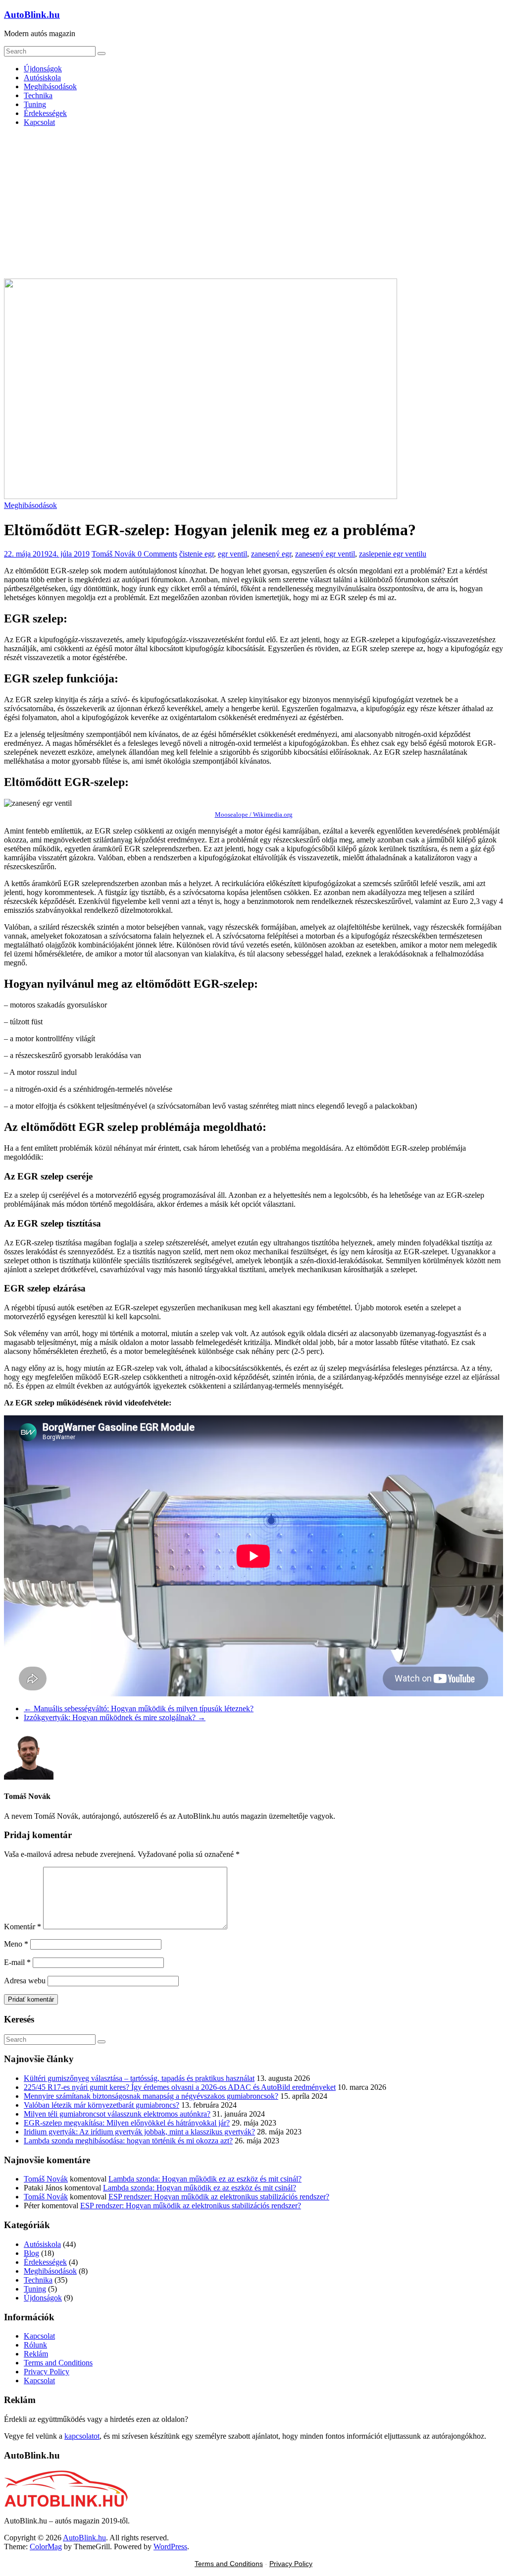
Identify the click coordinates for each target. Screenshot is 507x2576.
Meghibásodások (50, 86)
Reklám (36, 2354)
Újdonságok (43, 69)
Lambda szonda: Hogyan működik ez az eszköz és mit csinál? (205, 2179)
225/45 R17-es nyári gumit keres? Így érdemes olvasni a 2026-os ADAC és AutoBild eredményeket (180, 2087)
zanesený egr (271, 554)
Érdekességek (45, 113)
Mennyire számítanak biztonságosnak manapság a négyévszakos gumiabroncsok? (151, 2096)
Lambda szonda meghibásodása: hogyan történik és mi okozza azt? (128, 2141)
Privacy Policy (47, 2372)
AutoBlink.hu (32, 15)
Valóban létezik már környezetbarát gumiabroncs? (101, 2105)
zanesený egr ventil (325, 554)
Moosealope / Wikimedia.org (254, 814)
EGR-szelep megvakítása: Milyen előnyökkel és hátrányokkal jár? (127, 2123)
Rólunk (35, 2345)
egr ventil (232, 554)
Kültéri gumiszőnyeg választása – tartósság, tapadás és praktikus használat (139, 2078)
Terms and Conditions (58, 2363)
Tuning (35, 104)
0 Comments (157, 554)
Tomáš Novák (115, 554)
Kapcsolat (39, 122)
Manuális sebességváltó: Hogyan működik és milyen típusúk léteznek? (139, 1708)
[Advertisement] (253, 204)
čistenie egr (197, 554)
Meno (16, 1944)
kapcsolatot (82, 2436)
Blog (31, 2253)
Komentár (23, 1927)
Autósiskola (42, 78)
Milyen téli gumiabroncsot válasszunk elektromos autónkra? (117, 2114)
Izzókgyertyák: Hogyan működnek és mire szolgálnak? (115, 1717)
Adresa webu (25, 1981)
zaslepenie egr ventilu (393, 554)
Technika (38, 95)
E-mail (17, 1962)
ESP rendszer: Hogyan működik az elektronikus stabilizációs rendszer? (219, 2197)
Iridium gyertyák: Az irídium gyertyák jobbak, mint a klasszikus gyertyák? (139, 2132)
